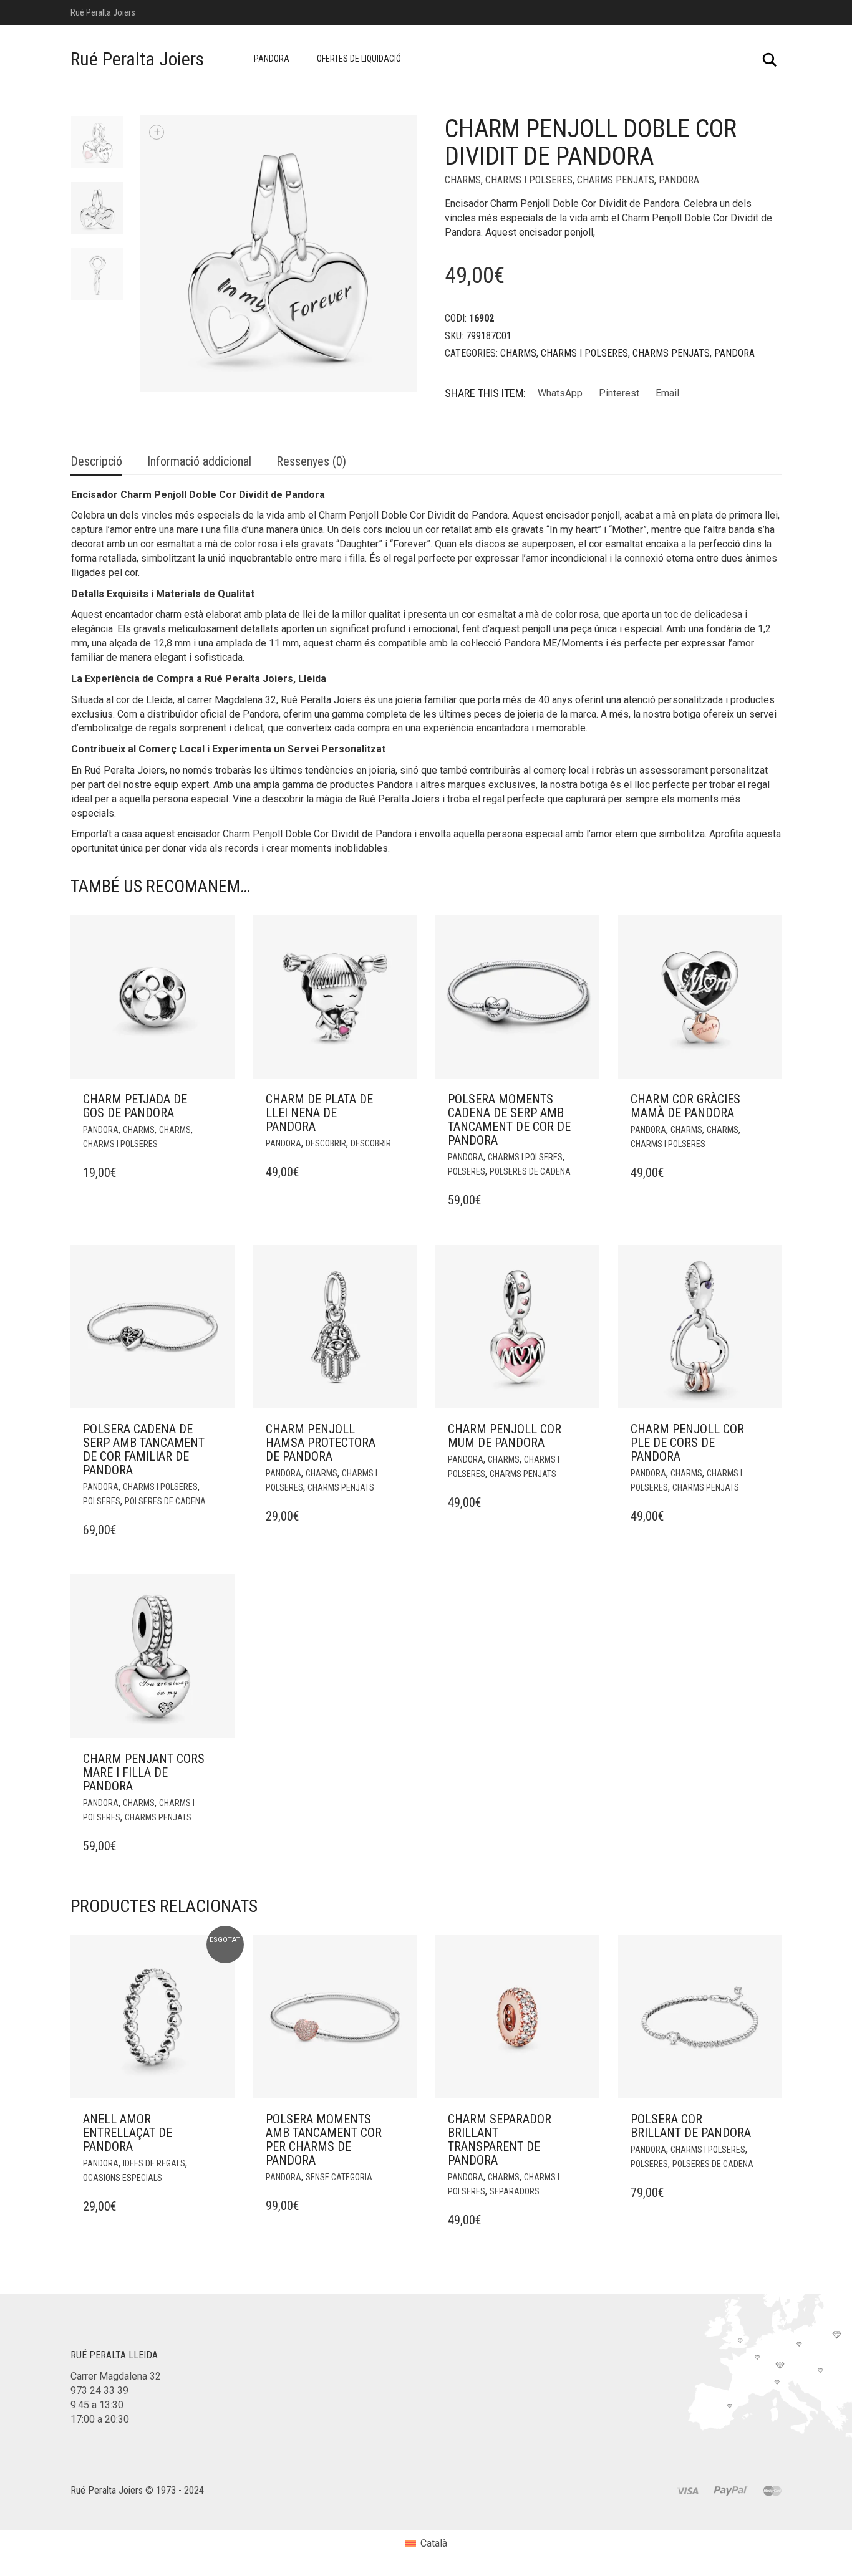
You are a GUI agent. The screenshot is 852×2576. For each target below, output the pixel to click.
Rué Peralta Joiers (137, 59)
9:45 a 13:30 (97, 2405)
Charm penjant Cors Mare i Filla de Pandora (144, 1772)
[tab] (96, 462)
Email (667, 393)
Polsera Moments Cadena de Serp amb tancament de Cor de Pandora (509, 1120)
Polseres (467, 1171)
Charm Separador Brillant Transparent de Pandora (500, 2140)
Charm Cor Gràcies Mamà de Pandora (685, 1106)
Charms (463, 180)
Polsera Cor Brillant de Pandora (691, 2126)
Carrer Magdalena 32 (116, 2376)
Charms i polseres (529, 180)
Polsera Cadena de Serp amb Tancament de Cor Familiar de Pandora (144, 1449)
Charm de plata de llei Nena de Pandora (319, 1113)
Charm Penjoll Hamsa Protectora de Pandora (321, 1443)
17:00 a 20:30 (100, 2419)
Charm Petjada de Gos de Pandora (135, 1106)
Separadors (515, 2191)
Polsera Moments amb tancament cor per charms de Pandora (324, 2140)
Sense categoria (339, 2177)
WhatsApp (560, 393)
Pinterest (619, 393)
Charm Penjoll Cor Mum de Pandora (505, 1436)
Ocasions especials (123, 2178)
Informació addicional (199, 461)
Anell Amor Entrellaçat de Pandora (128, 2133)
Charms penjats (616, 180)
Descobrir (326, 1143)
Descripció (96, 461)
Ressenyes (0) (311, 461)
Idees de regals (154, 2163)
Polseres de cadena (530, 1171)
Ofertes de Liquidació (359, 59)
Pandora (272, 59)
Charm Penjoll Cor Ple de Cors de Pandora (687, 1443)
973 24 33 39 (99, 2391)
